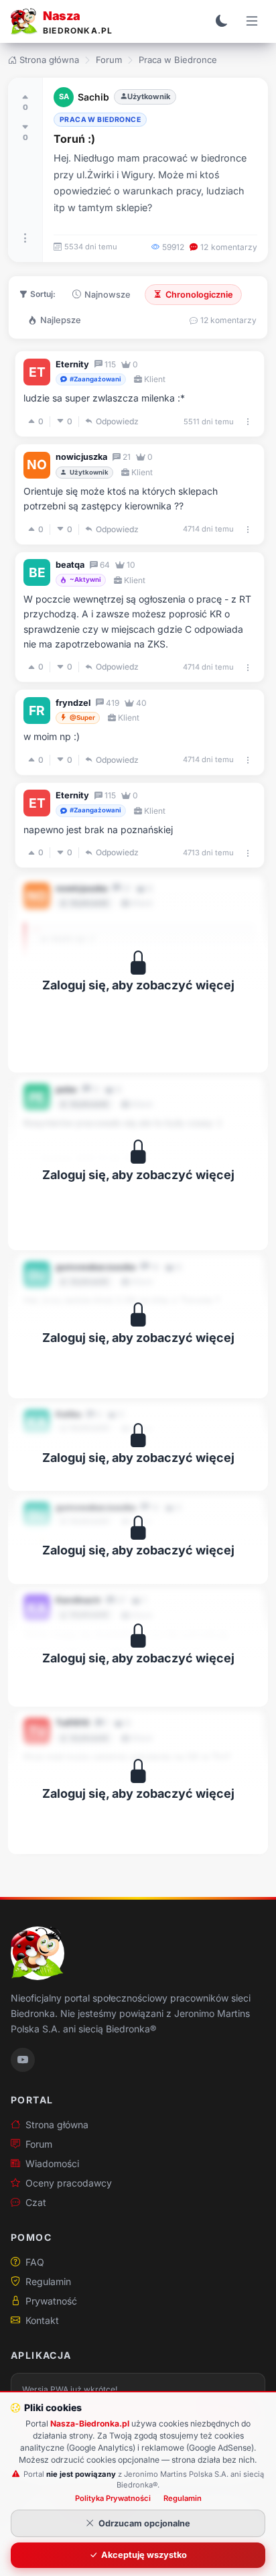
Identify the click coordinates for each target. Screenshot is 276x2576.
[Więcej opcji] (25, 238)
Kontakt (42, 2320)
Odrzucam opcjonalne (144, 2523)
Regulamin (48, 2281)
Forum (109, 60)
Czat (36, 2202)
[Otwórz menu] (252, 21)
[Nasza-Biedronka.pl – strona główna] (38, 1953)
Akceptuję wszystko (144, 2555)
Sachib (93, 97)
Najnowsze (108, 295)
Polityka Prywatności (113, 2498)
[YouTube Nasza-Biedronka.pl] (23, 2060)
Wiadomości (52, 2163)
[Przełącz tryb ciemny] (222, 21)
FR (37, 711)
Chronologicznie (199, 295)
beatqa (70, 565)
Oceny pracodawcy (69, 2183)
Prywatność (51, 2301)
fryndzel (73, 703)
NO (37, 465)
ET (37, 372)
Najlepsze (61, 320)
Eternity (72, 364)
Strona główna (49, 60)
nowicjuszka (81, 457)
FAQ (35, 2262)
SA (64, 97)
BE (37, 572)
